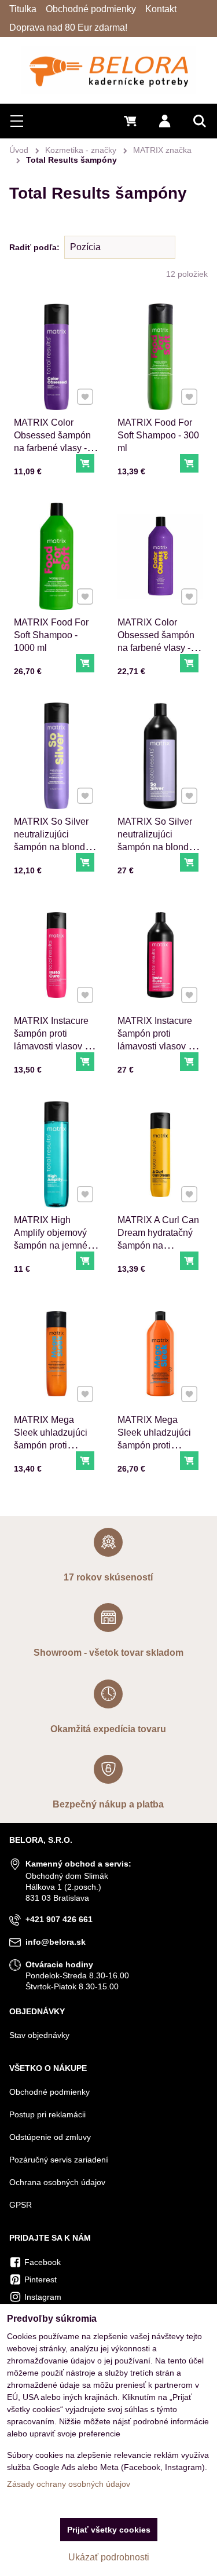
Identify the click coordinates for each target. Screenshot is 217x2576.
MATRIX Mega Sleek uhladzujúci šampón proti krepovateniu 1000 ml (156, 1445)
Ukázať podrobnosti (109, 2557)
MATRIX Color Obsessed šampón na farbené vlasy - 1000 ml (156, 641)
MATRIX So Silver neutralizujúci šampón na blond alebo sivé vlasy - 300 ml (51, 847)
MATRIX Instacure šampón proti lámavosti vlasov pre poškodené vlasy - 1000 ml (159, 1046)
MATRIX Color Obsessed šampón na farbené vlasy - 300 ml (52, 442)
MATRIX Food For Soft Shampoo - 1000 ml (51, 635)
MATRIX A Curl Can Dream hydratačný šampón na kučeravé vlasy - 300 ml (160, 1245)
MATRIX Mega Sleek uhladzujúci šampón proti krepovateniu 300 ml (56, 1439)
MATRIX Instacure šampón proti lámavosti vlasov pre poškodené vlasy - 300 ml (56, 1046)
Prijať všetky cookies (109, 2530)
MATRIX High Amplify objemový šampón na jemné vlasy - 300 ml (51, 1239)
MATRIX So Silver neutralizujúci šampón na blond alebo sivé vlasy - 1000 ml (155, 847)
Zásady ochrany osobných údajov (69, 2484)
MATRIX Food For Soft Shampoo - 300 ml (158, 435)
